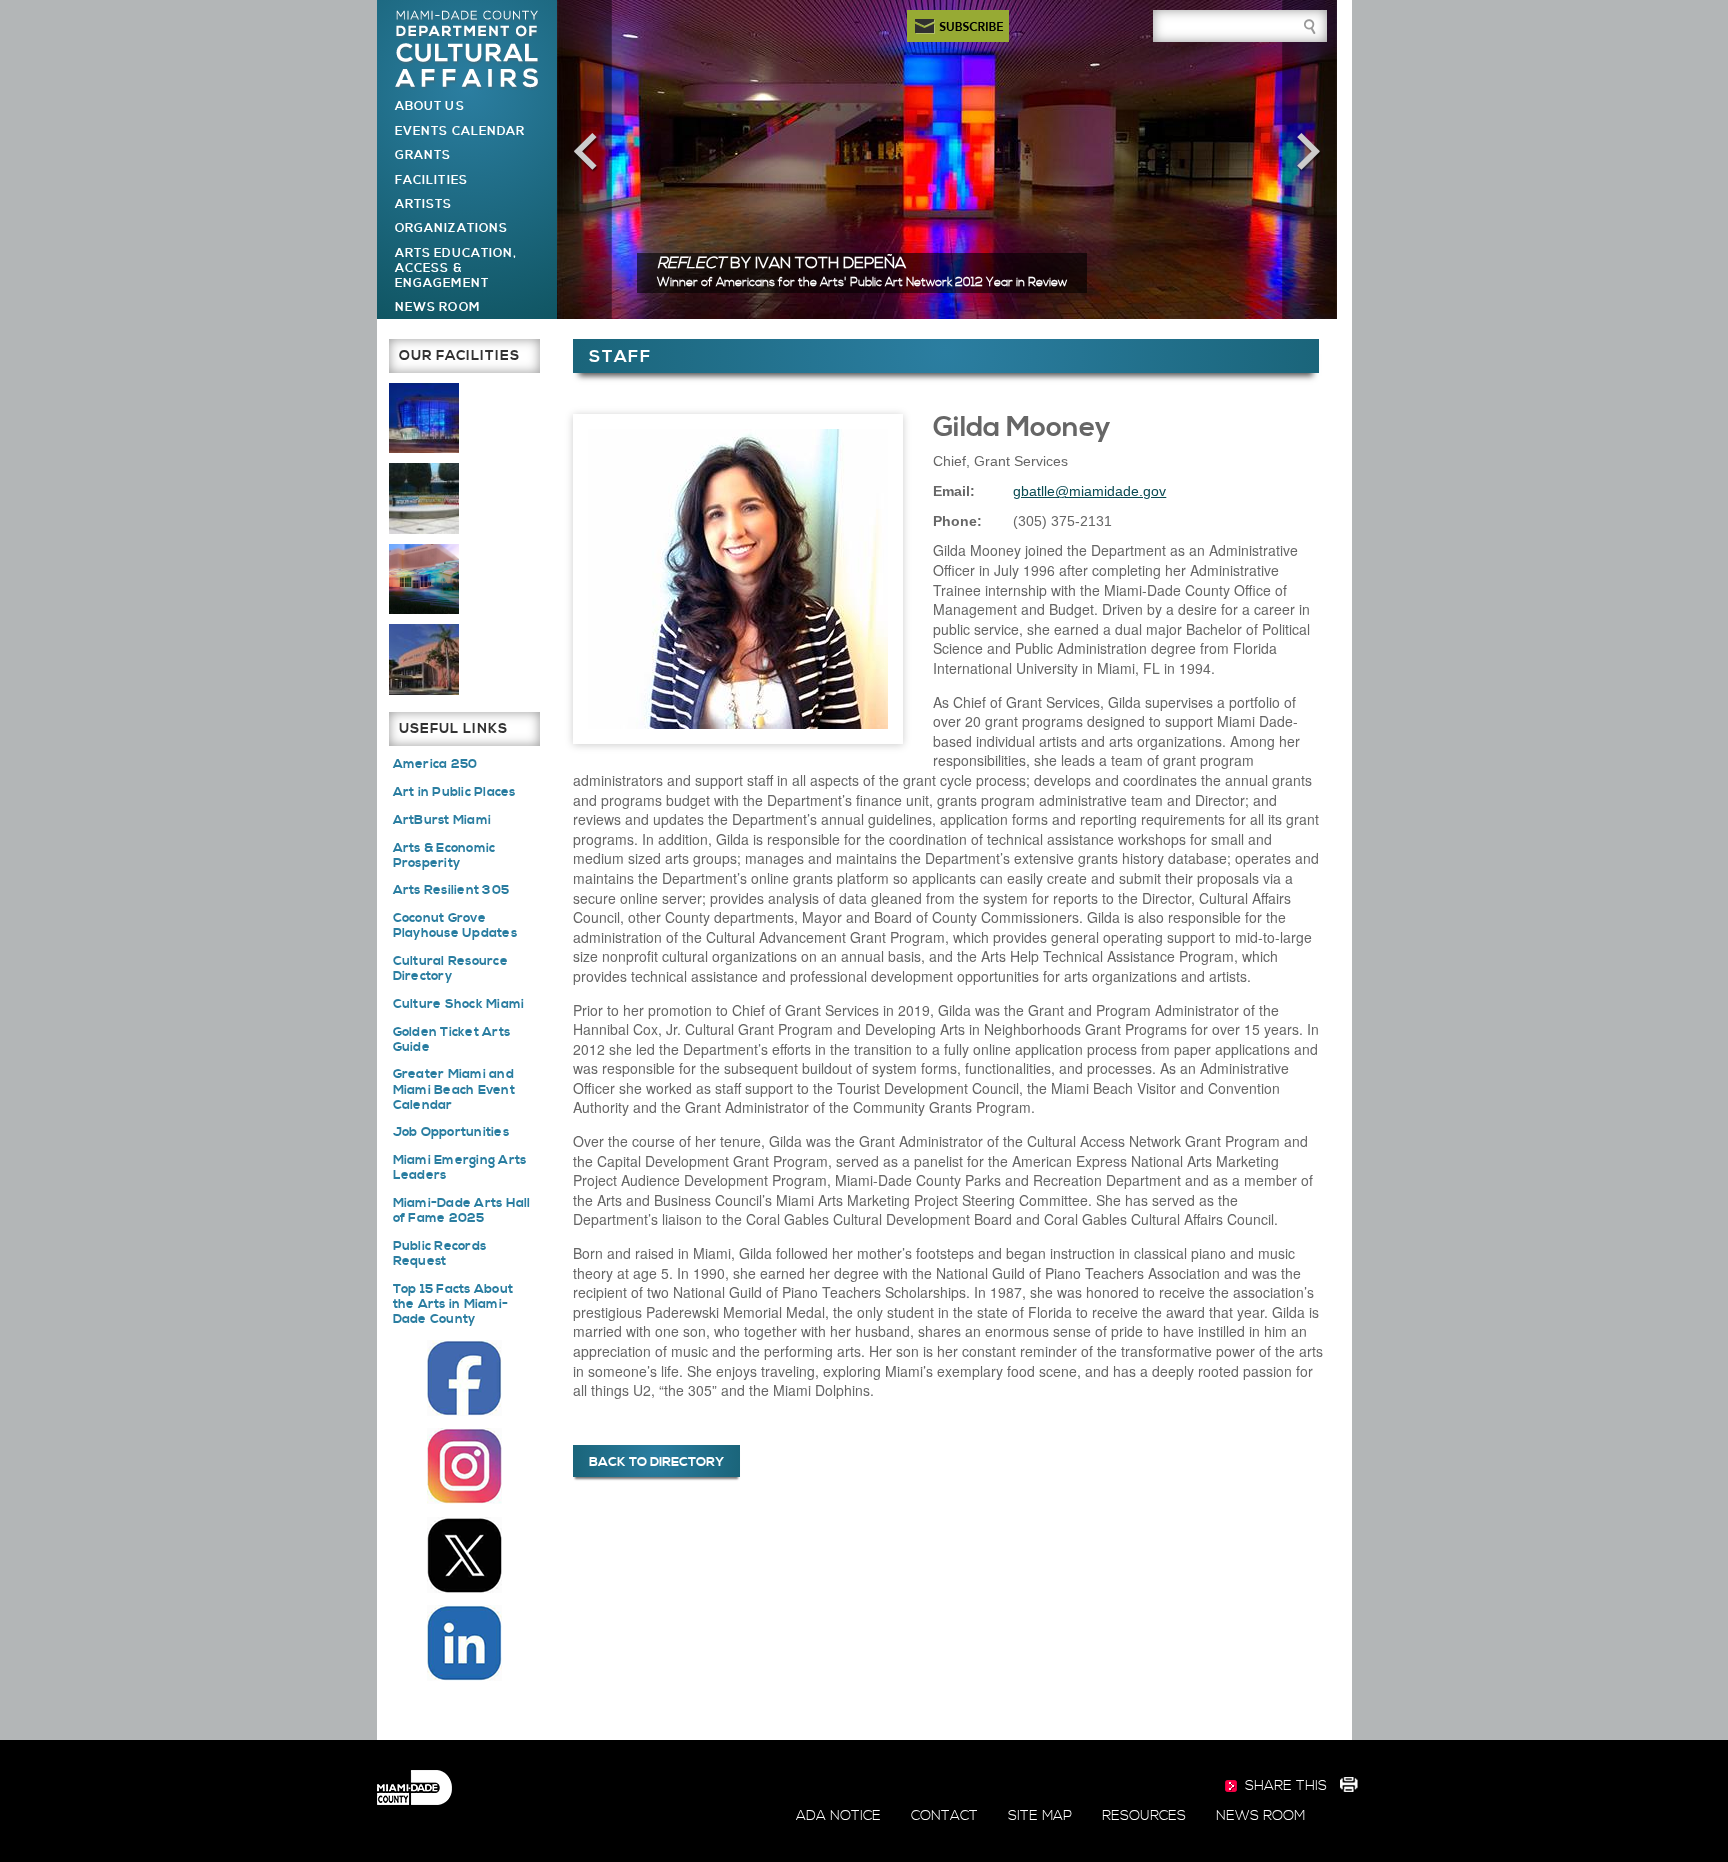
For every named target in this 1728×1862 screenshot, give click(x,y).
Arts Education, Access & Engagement (456, 268)
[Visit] (424, 417)
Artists (423, 204)
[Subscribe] (958, 26)
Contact (944, 1816)
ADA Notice (838, 1816)
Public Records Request (440, 1253)
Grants (423, 155)
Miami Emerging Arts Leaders (460, 1167)
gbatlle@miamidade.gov (1089, 491)
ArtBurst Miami (442, 820)
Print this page (1348, 1787)
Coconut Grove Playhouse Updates (455, 925)
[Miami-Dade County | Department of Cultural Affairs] (467, 50)
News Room (437, 307)
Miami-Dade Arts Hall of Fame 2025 (462, 1210)
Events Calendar (460, 131)
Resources (1144, 1816)
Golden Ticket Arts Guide (452, 1039)
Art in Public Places (454, 792)
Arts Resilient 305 (451, 890)
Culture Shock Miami (459, 1004)
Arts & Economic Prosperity (444, 855)
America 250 (435, 764)
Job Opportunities (451, 1132)
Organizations (451, 228)
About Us (429, 106)
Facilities (431, 180)
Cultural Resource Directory (450, 968)
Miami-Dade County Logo (414, 1788)
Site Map (1040, 1816)
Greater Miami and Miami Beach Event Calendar (454, 1089)
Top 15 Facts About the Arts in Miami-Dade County (453, 1304)
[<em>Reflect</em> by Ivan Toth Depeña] (947, 158)
